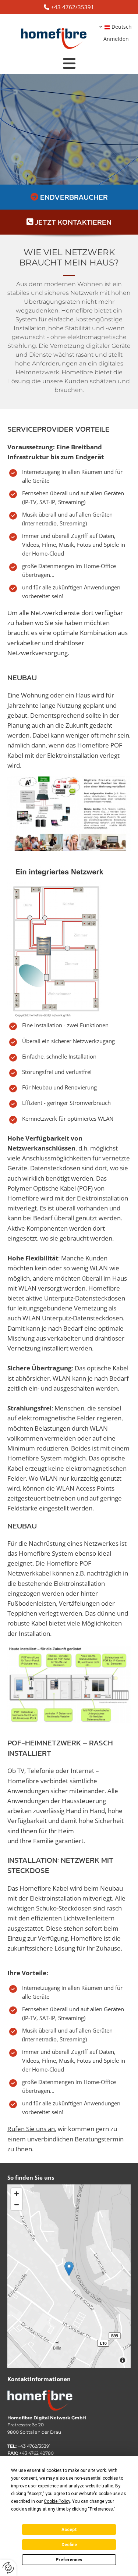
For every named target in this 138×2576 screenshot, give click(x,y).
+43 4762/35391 (72, 7)
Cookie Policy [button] (57, 2501)
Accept (69, 2530)
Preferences (69, 2560)
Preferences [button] (101, 2509)
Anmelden (116, 39)
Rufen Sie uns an (31, 2129)
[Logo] (54, 35)
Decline (69, 2545)
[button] (69, 64)
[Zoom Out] (17, 2205)
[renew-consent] (8, 2568)
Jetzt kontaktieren (73, 222)
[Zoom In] (17, 2194)
